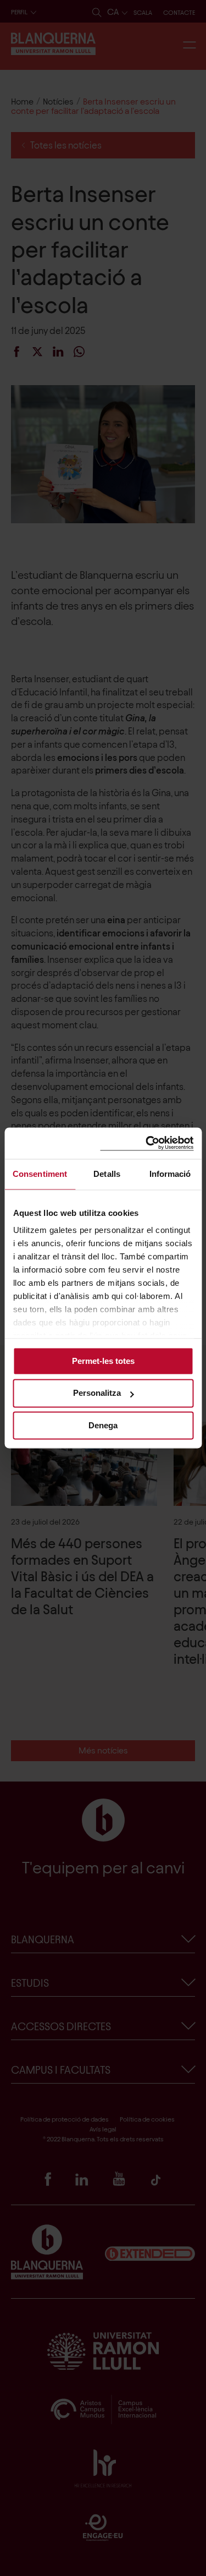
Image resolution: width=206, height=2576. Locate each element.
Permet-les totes (103, 1361)
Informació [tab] (170, 1174)
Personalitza (97, 1393)
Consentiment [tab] (40, 1174)
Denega (103, 1425)
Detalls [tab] (107, 1174)
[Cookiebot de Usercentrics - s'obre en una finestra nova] (147, 1143)
